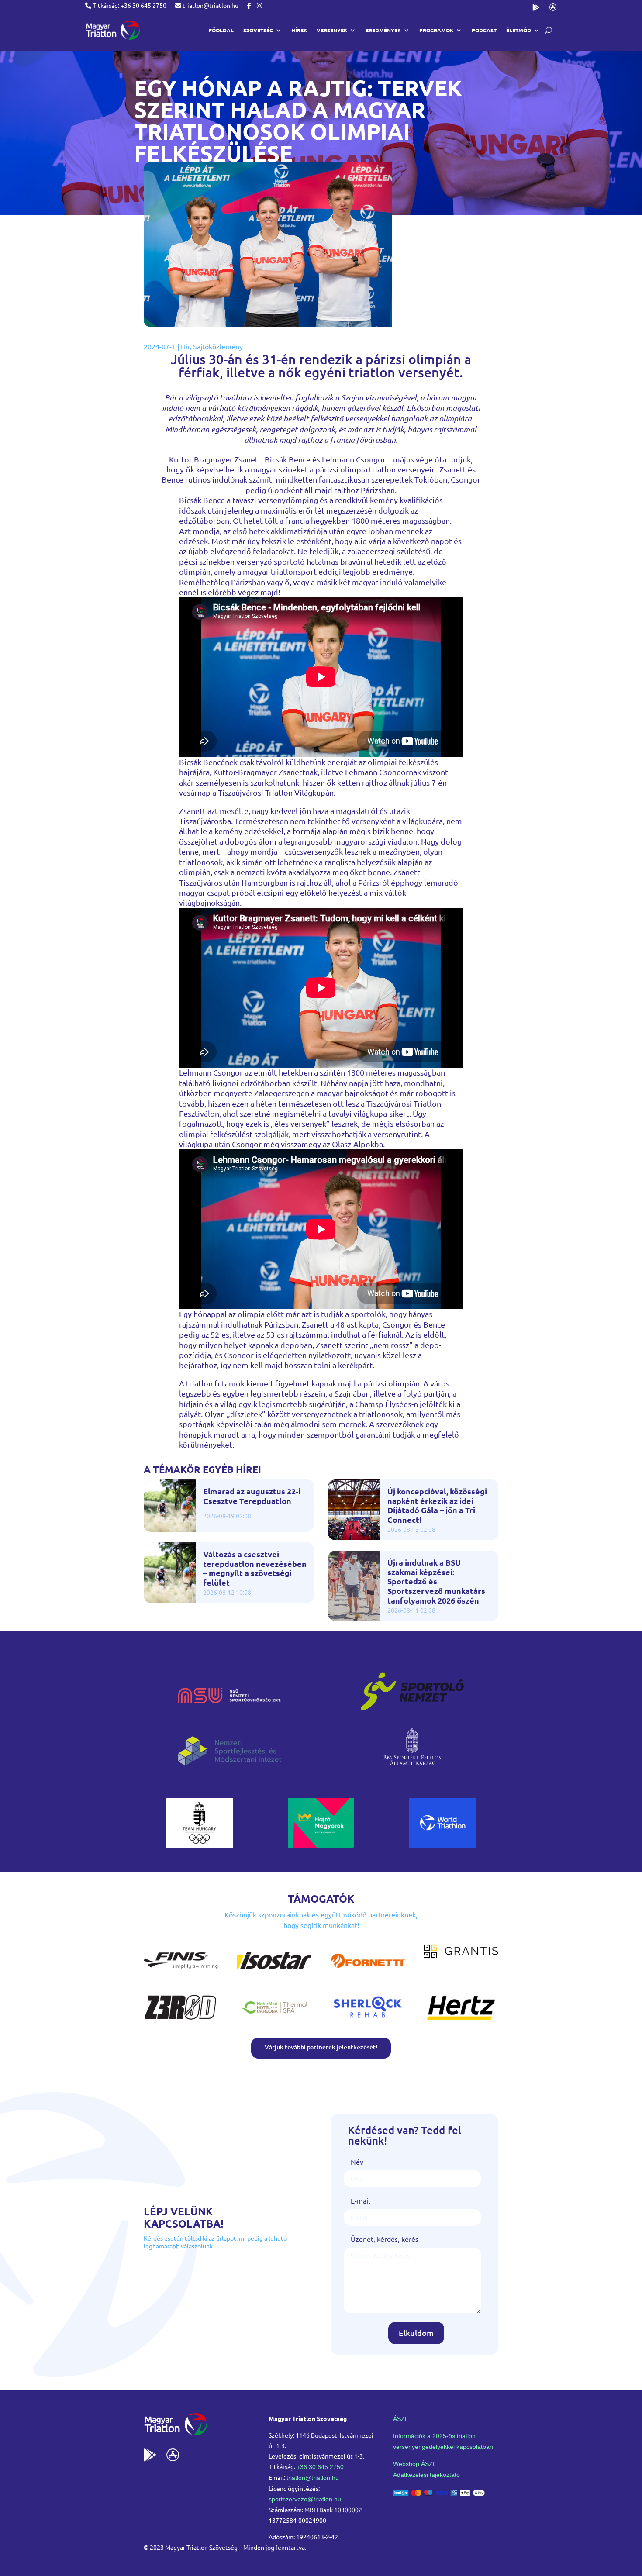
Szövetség (258, 30)
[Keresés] (548, 30)
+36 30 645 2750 (320, 2467)
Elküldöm (416, 2333)
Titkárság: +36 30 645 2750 (129, 5)
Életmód (519, 30)
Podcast (484, 30)
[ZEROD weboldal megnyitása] (181, 2021)
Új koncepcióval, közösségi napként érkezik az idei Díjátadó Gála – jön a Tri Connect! (437, 1505)
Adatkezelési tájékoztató (426, 2475)
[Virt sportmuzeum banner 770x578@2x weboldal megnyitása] (321, 1845)
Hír (185, 346)
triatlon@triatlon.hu (210, 5)
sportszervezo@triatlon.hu (305, 2499)
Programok (436, 30)
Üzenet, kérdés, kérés (385, 2239)
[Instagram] (259, 5)
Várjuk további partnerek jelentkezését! (321, 2047)
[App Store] (553, 9)
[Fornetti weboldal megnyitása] (368, 1974)
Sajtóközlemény (218, 346)
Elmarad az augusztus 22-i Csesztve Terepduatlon (252, 1496)
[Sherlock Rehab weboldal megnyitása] (368, 2021)
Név (357, 2162)
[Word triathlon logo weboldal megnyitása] (443, 1845)
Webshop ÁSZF (415, 2464)
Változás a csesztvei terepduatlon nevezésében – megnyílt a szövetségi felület (255, 1568)
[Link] (112, 30)
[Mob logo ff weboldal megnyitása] (199, 1845)
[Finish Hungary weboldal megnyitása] (181, 1974)
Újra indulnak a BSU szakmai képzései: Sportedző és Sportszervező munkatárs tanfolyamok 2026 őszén (436, 1581)
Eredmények (383, 30)
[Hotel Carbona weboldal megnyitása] (274, 2021)
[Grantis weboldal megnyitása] (461, 1955)
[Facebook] (249, 5)
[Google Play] (536, 9)
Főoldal (221, 30)
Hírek (299, 30)
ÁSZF (401, 2419)
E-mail (360, 2200)
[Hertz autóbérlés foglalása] (461, 2021)
